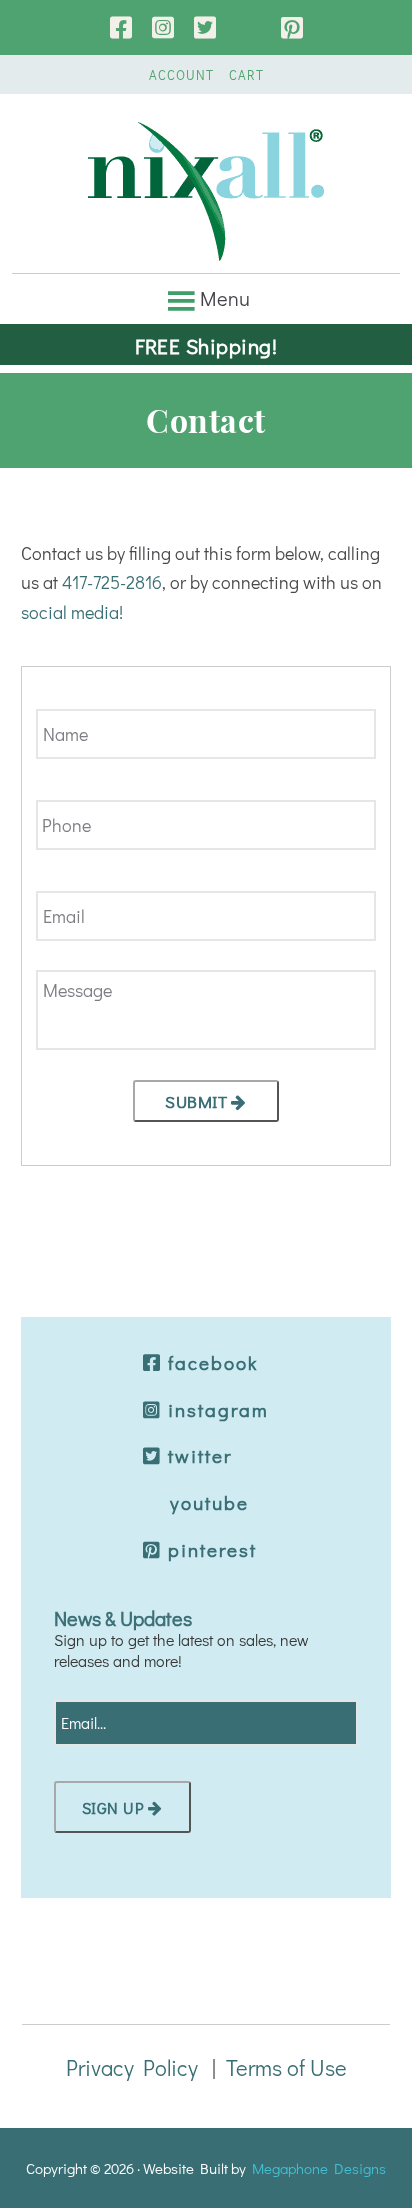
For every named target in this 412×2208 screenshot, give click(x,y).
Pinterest (292, 27)
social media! (72, 612)
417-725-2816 (112, 582)
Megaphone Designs (319, 2168)
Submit (196, 1101)
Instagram (163, 27)
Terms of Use (286, 2067)
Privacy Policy (132, 2067)
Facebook (121, 27)
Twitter (205, 27)
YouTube (248, 27)
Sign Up (113, 1807)
